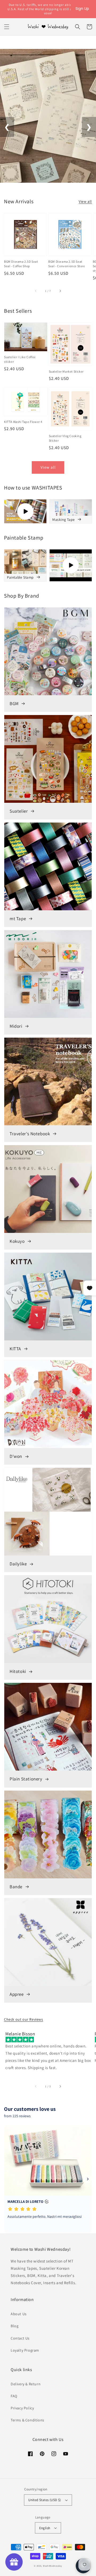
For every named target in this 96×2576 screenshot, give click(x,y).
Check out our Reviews (24, 2019)
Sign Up (82, 9)
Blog (15, 2326)
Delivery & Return (26, 2384)
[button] (7, 27)
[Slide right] (60, 291)
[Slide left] (36, 291)
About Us (19, 2314)
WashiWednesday (53, 2566)
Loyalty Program (25, 2350)
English (45, 2528)
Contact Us (20, 2338)
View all (85, 201)
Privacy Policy (22, 2408)
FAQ (14, 2396)
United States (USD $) (45, 2500)
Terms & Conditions (27, 2420)
